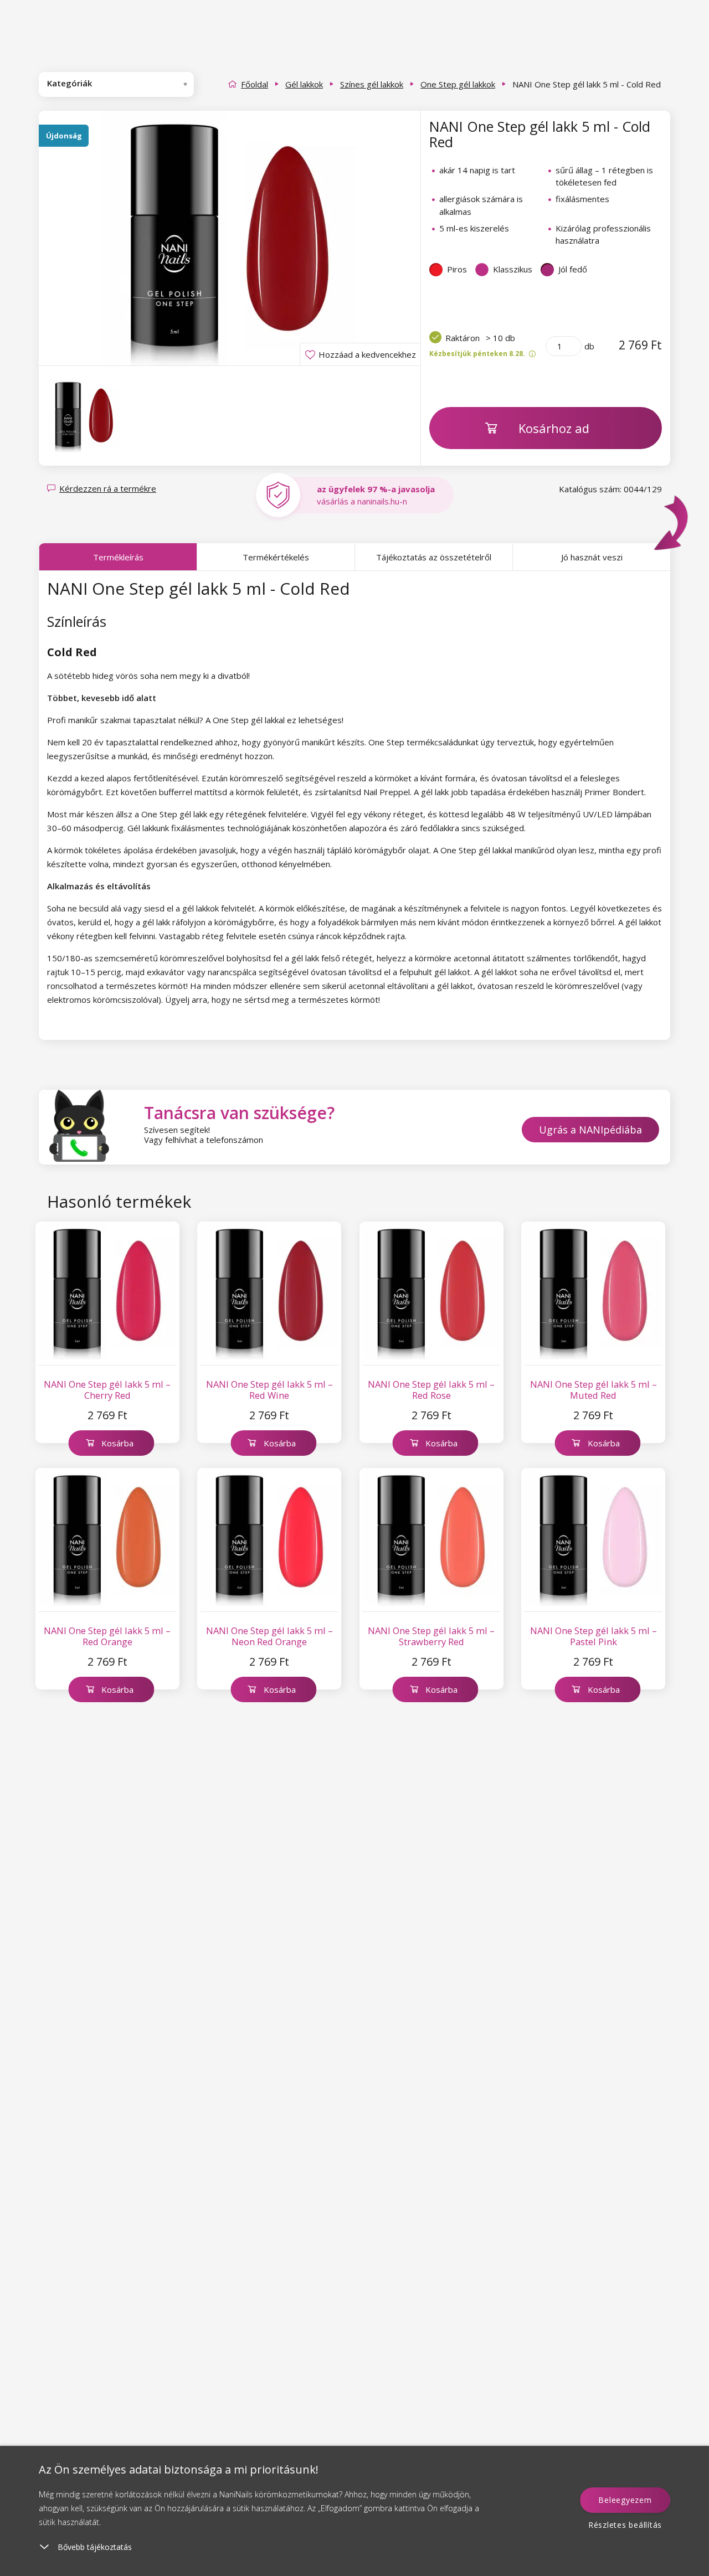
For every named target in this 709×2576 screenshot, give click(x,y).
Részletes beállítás (625, 2525)
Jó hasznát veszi (592, 557)
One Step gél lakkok (458, 84)
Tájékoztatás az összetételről (434, 557)
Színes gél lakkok (372, 84)
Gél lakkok (304, 84)
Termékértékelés (276, 557)
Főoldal (255, 84)
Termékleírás (118, 557)
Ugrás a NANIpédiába (590, 1130)
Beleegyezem (625, 2500)
